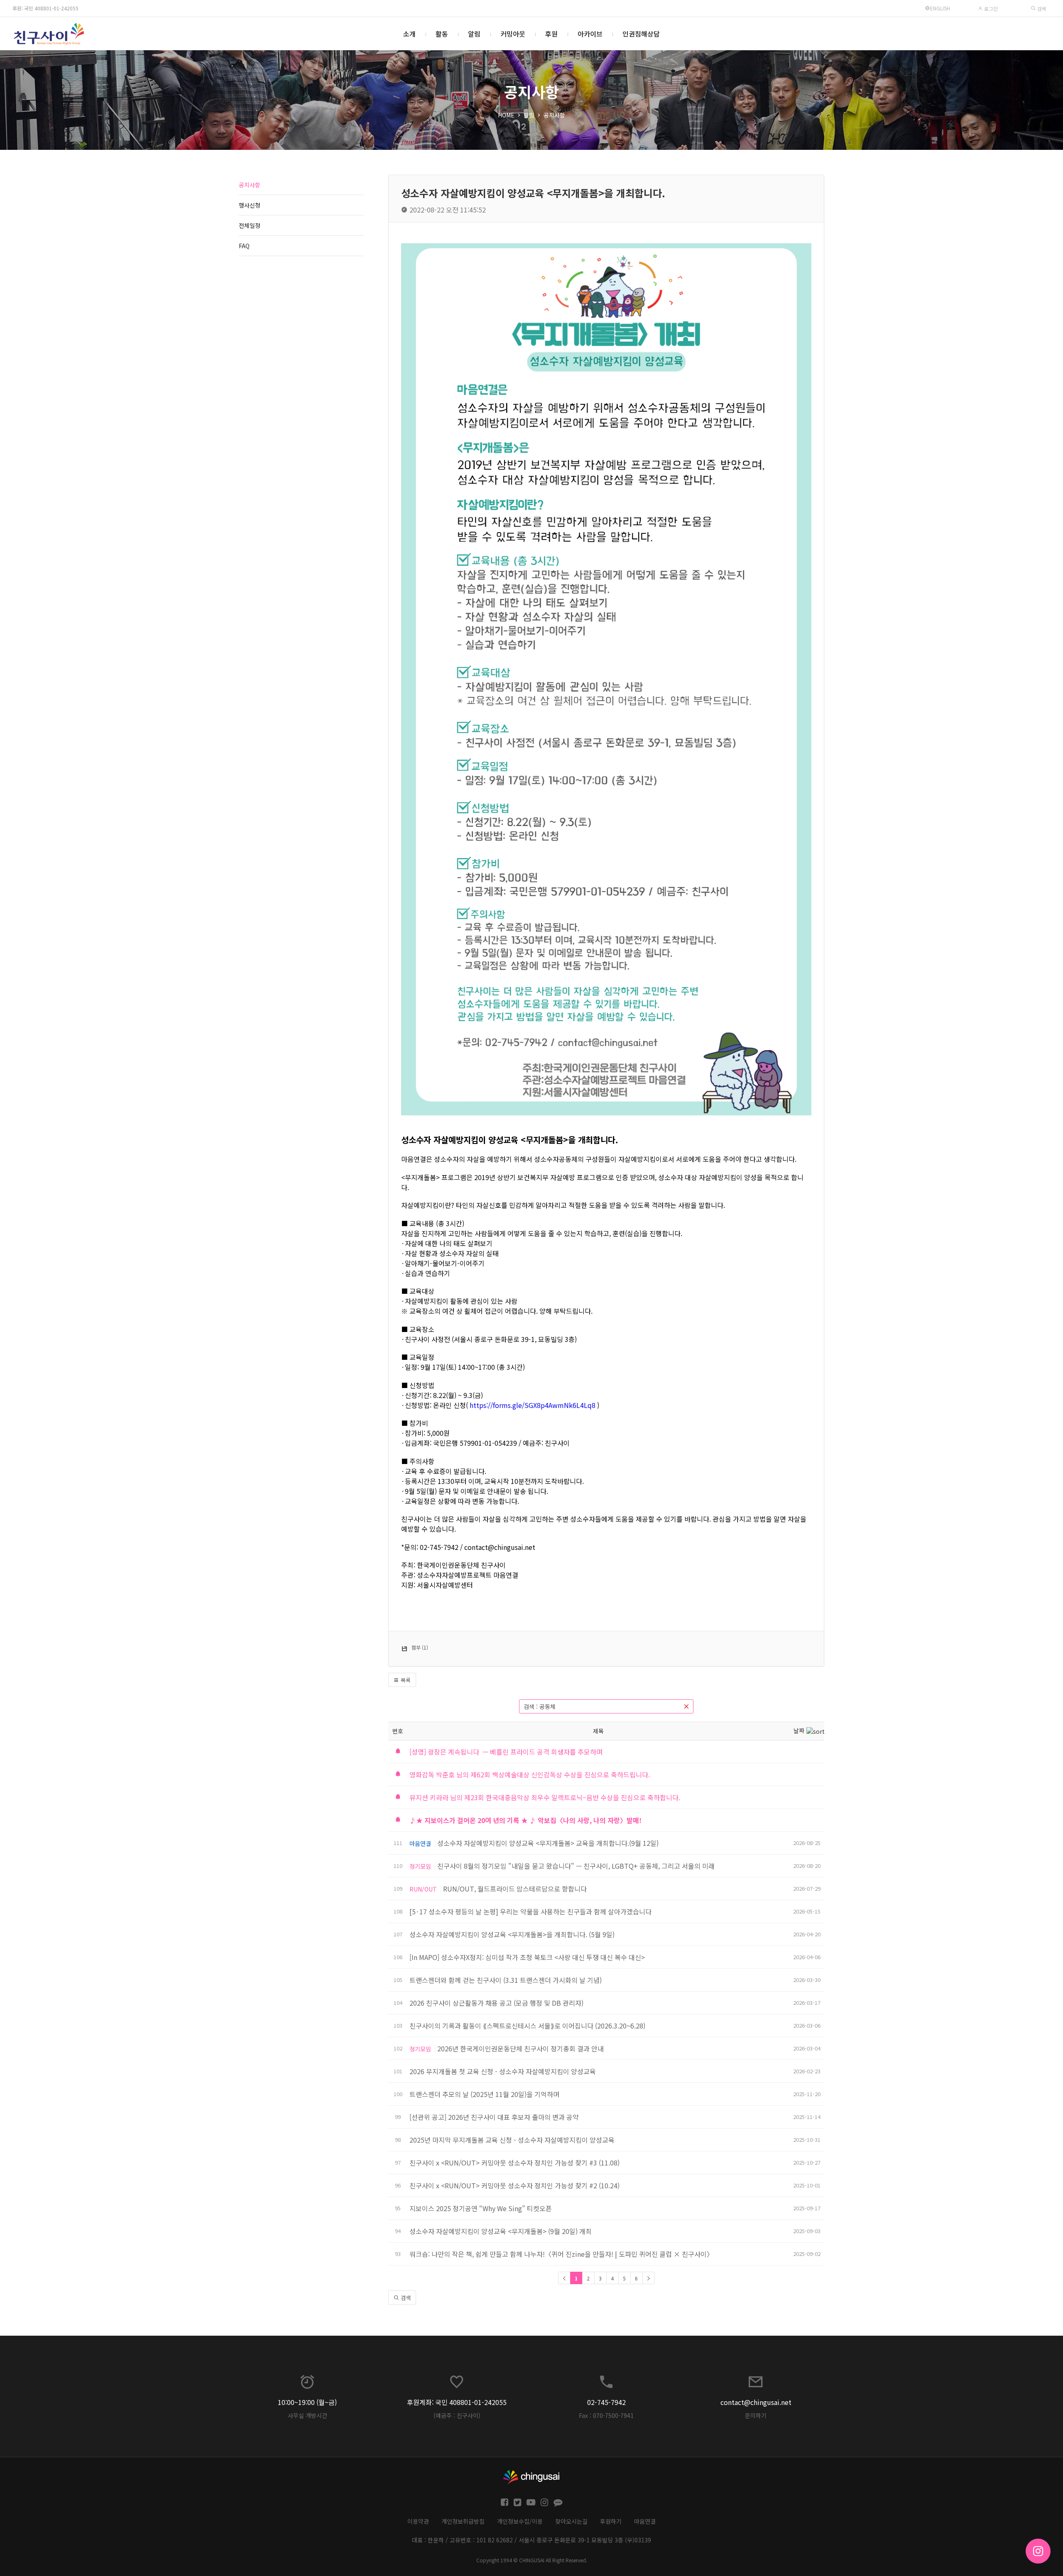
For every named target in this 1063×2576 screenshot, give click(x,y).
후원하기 (611, 2521)
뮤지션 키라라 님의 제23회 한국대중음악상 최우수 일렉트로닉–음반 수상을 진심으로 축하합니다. (545, 1797)
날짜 (799, 1730)
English (940, 8)
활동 (442, 34)
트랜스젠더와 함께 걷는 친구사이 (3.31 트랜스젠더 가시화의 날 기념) (506, 1980)
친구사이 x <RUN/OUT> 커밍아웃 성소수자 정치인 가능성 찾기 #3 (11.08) (514, 2163)
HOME (506, 115)
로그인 (990, 9)
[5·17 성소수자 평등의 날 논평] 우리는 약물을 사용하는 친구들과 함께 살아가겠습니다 (530, 1911)
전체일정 (250, 225)
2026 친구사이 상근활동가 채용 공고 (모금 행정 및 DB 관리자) (496, 2003)
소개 (409, 34)
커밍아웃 (513, 34)
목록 (405, 1680)
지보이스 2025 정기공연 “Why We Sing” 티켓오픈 (481, 2208)
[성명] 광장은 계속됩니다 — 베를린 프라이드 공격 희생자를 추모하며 (506, 1752)
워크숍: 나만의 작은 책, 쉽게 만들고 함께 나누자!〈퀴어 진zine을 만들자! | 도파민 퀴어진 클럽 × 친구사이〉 (561, 2254)
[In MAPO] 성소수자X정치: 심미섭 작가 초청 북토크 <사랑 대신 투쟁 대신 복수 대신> (527, 1957)
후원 (551, 34)
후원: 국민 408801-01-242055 (45, 8)
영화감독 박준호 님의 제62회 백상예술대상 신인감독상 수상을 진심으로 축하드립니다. (530, 1774)
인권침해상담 (641, 34)
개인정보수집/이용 (520, 2521)
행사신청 (250, 205)
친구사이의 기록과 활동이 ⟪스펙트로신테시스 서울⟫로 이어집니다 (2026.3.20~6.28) (527, 2026)
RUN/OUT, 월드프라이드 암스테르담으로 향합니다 (515, 1889)
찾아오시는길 (571, 2521)
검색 (1041, 9)
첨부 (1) (420, 1647)
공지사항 (554, 115)
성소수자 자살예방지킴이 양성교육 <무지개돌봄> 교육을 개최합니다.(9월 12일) (548, 1843)
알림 (474, 34)
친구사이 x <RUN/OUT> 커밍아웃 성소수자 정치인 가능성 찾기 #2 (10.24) (514, 2185)
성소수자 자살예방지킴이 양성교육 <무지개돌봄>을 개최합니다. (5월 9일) (512, 1934)
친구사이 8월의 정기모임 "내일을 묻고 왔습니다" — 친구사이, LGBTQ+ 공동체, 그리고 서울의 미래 (576, 1866)
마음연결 (645, 2521)
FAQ (244, 246)
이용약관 (418, 2521)
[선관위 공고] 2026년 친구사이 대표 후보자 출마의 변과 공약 (494, 2117)
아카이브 (590, 34)
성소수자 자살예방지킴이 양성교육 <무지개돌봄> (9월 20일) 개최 (501, 2231)
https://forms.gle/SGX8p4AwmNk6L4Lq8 (533, 1405)
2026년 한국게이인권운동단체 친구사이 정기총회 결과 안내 (520, 2048)
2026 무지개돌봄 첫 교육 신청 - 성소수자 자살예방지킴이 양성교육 (503, 2071)
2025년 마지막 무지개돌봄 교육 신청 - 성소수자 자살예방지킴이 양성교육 (512, 2140)
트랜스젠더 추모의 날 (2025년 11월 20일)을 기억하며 (484, 2094)
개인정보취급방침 (463, 2521)
